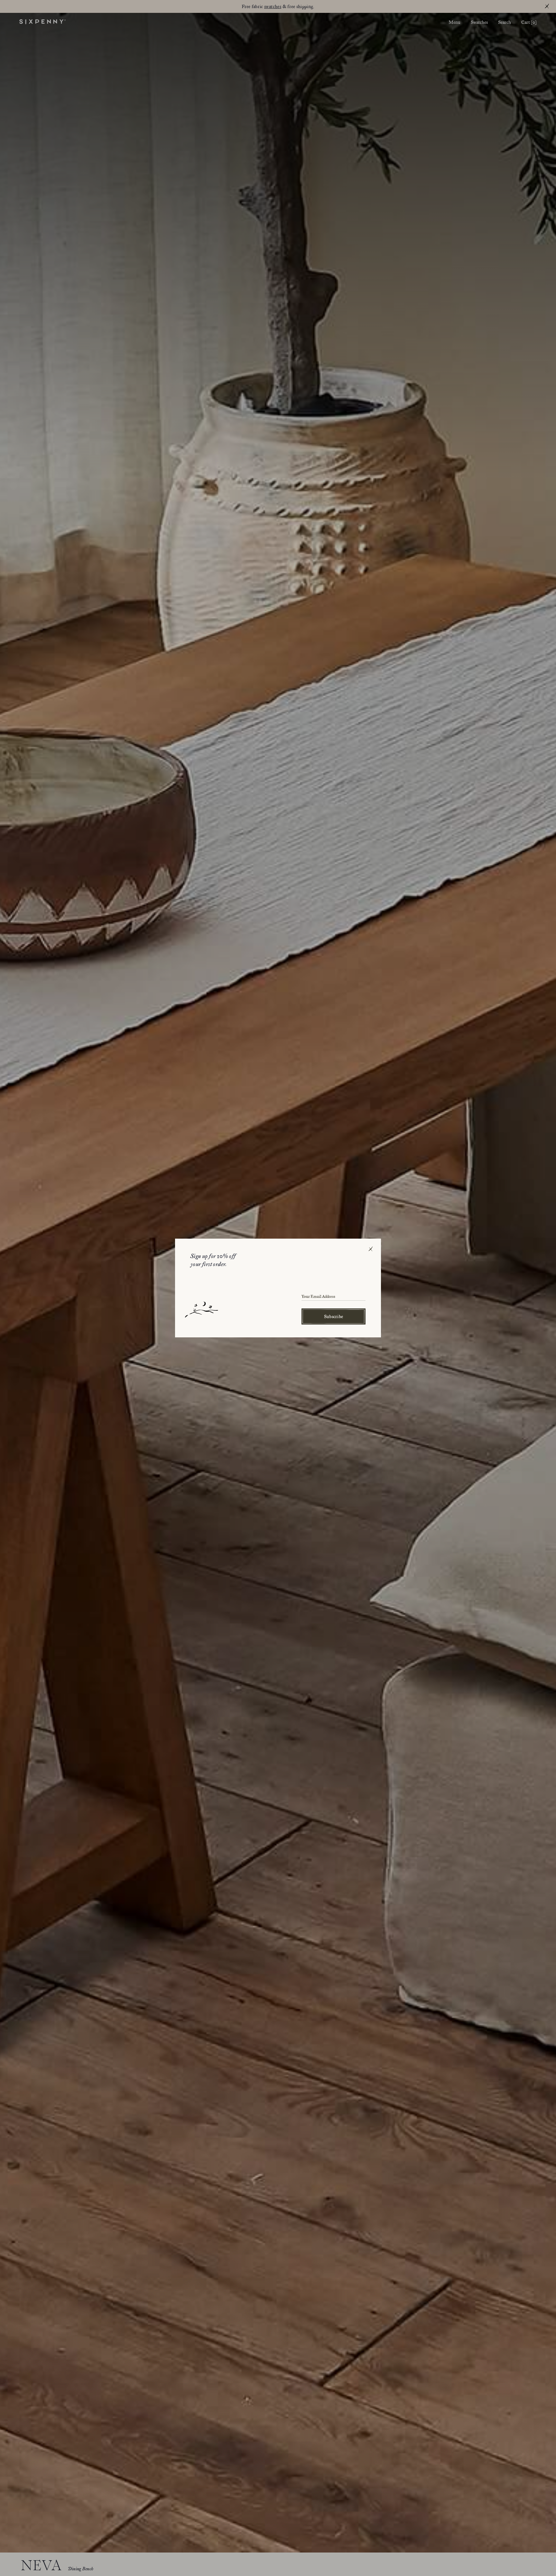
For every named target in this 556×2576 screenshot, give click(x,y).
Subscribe (334, 1316)
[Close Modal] (371, 1249)
